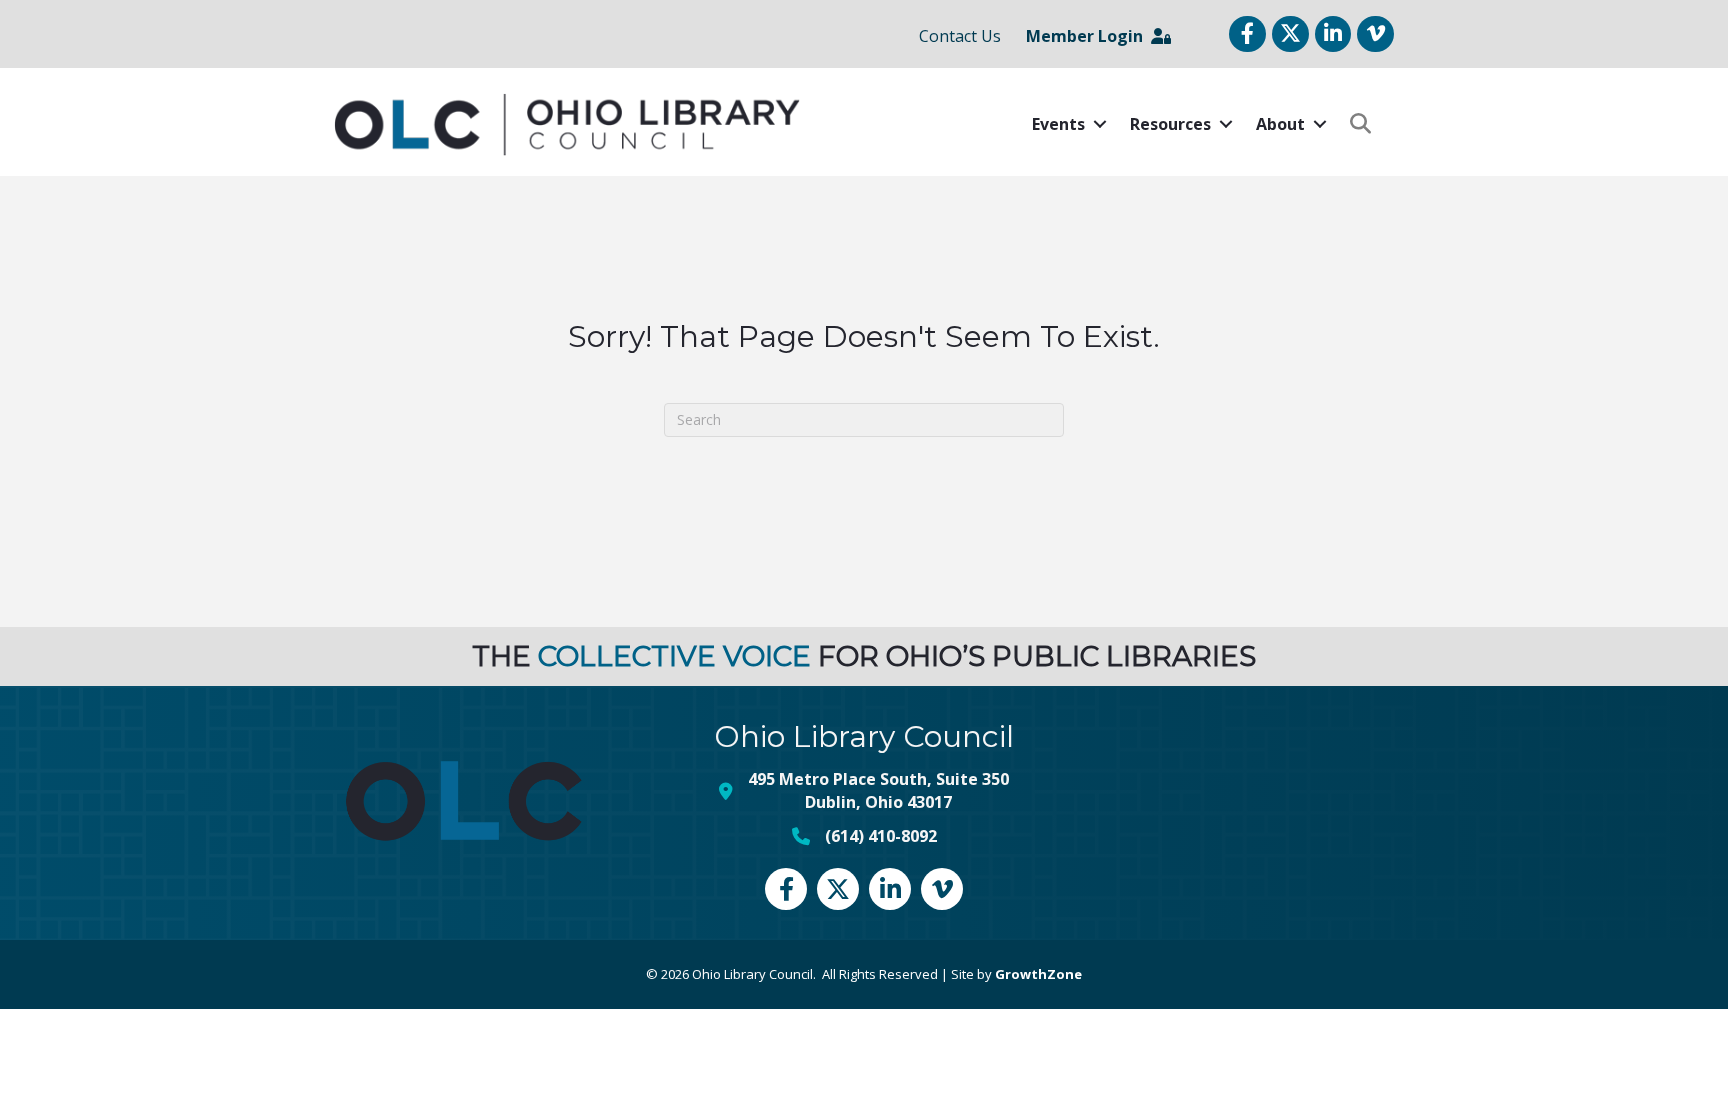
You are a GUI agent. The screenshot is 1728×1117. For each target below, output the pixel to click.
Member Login (1088, 36)
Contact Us (960, 36)
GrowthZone (1038, 974)
